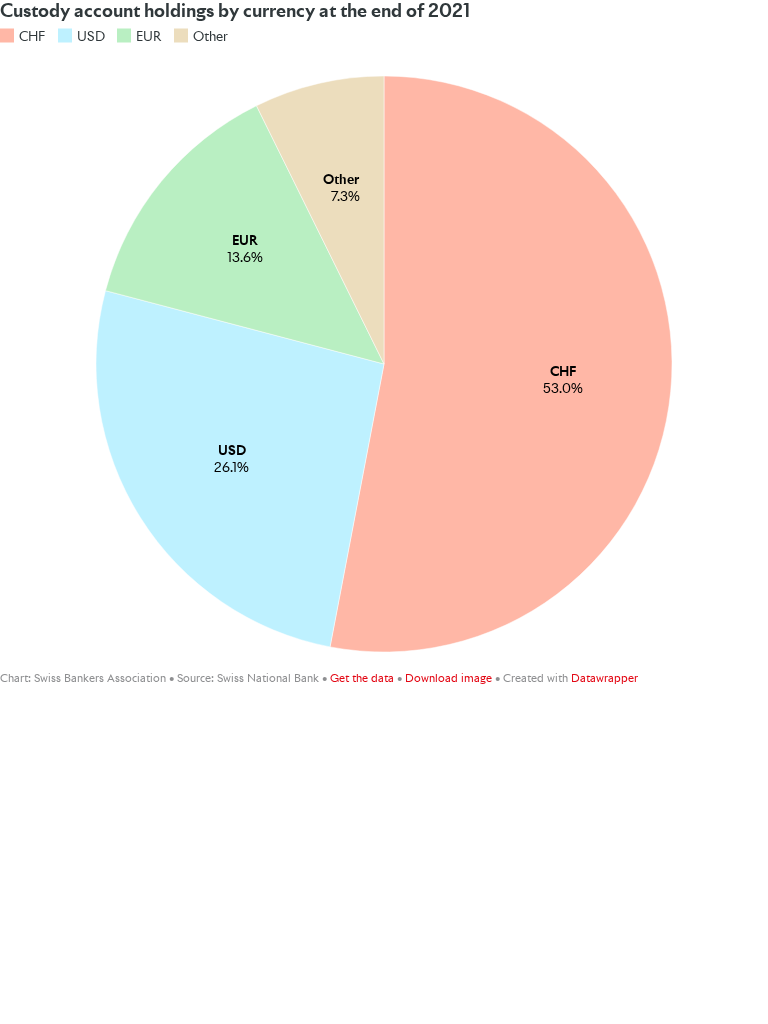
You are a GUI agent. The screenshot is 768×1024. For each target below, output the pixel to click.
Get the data (362, 678)
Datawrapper (604, 678)
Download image (448, 678)
